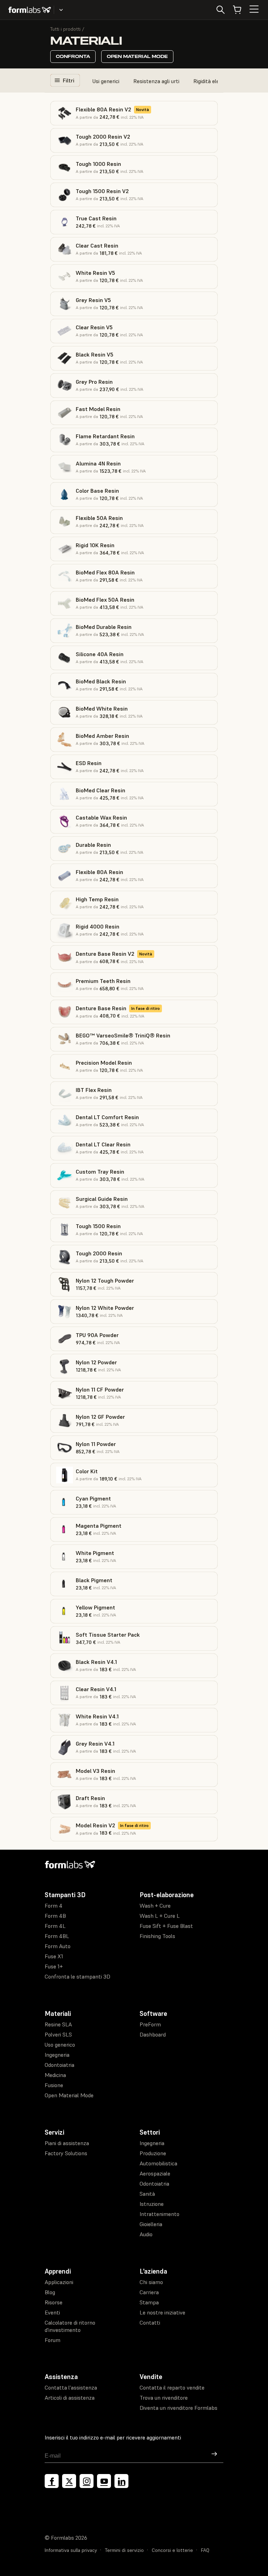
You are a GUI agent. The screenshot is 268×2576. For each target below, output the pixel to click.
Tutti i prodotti (65, 29)
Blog (50, 2292)
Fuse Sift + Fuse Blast (166, 1926)
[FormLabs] (30, 10)
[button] (134, 113)
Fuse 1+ (54, 1966)
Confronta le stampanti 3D (77, 1976)
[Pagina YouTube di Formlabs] (104, 2481)
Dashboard (153, 2034)
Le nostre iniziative (162, 2312)
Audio (146, 2234)
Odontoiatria (59, 2065)
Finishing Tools (157, 1936)
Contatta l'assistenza (71, 2387)
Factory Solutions (66, 2153)
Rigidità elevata (212, 81)
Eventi (52, 2312)
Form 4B (55, 1916)
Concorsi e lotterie (172, 2550)
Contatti (150, 2322)
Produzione (153, 2153)
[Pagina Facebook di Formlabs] (52, 2481)
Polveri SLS (58, 2034)
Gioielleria (151, 2224)
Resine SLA (58, 2024)
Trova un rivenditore (164, 2398)
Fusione (54, 2085)
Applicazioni (59, 2282)
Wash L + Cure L (160, 1916)
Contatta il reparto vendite (172, 2387)
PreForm (150, 2024)
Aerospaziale (155, 2173)
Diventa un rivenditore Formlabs (178, 2408)
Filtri (69, 80)
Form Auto (58, 1946)
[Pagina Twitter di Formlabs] (69, 2481)
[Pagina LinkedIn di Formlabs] (121, 2481)
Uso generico (60, 2045)
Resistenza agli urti (156, 81)
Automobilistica (158, 2163)
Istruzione (152, 2204)
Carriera (149, 2292)
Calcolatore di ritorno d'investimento (70, 2326)
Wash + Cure (155, 1906)
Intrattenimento (159, 2214)
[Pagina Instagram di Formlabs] (87, 2481)
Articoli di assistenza (70, 2398)
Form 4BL (57, 1936)
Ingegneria (57, 2055)
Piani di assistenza (67, 2143)
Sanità (147, 2194)
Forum (53, 2340)
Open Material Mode (137, 56)
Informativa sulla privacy (71, 2550)
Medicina (55, 2075)
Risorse (54, 2302)
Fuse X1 (54, 1956)
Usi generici (106, 81)
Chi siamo (151, 2282)
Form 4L (55, 1926)
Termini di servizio (124, 2550)
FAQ (205, 2550)
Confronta (73, 56)
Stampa (149, 2302)
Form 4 (54, 1906)
